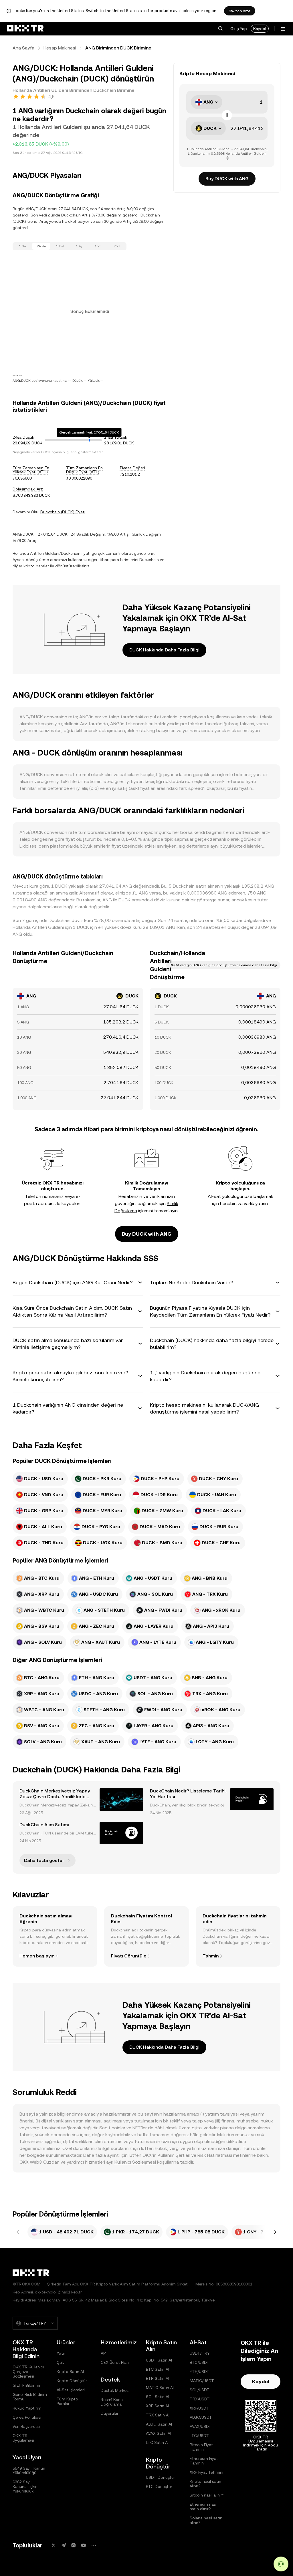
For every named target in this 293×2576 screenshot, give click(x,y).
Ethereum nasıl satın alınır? (204, 2507)
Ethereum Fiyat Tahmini (204, 2461)
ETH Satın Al (158, 2378)
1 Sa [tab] (22, 246)
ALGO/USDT (201, 2417)
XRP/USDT (199, 2408)
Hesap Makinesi (60, 48)
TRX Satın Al (158, 2415)
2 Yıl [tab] (117, 246)
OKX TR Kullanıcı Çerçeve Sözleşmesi (28, 2372)
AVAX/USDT (201, 2426)
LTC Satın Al (157, 2442)
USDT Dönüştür (161, 2477)
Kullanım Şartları (174, 2155)
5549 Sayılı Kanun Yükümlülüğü (29, 2470)
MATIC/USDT (202, 2381)
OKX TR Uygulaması (23, 2438)
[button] (220, 29)
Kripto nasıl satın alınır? (205, 2484)
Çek (60, 2362)
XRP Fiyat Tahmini (206, 2472)
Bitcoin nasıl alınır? (207, 2495)
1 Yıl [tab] (98, 246)
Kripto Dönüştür (72, 2381)
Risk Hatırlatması (215, 2155)
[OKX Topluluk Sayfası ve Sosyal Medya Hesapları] (94, 2545)
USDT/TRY (200, 2353)
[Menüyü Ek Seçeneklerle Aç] (283, 29)
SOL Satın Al (158, 2397)
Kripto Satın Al (70, 2372)
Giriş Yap (239, 29)
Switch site (240, 11)
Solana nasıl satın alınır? (206, 2520)
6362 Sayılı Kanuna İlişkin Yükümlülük (25, 2486)
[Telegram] (64, 2545)
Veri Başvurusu (26, 2426)
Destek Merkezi (115, 2390)
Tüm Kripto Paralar (67, 2401)
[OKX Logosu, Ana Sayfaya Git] (25, 29)
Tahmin (211, 1956)
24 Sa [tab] (41, 246)
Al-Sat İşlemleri (71, 2390)
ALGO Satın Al (159, 2424)
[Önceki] (18, 2232)
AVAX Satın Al (159, 2433)
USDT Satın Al (159, 2360)
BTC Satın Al (158, 2369)
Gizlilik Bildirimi (26, 2385)
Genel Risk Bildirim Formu (30, 2397)
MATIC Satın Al (160, 2388)
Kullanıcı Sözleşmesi (135, 2162)
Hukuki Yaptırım (27, 2408)
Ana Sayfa (23, 48)
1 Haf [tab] (60, 246)
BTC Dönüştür (159, 2486)
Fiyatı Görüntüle (129, 1956)
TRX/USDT (200, 2399)
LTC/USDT (199, 2436)
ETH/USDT (200, 2372)
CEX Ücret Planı (115, 2362)
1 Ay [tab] (79, 246)
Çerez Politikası (27, 2417)
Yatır (61, 2353)
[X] (54, 2545)
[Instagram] (74, 2545)
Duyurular (110, 2413)
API (104, 2353)
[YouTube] (84, 2545)
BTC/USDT (200, 2362)
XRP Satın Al (157, 2406)
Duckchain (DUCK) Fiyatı (63, 512)
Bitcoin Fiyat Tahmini (201, 2447)
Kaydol (260, 29)
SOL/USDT (200, 2390)
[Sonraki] (275, 2232)
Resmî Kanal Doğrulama (112, 2402)
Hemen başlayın (37, 1956)
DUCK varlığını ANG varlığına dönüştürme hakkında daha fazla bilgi (223, 965)
